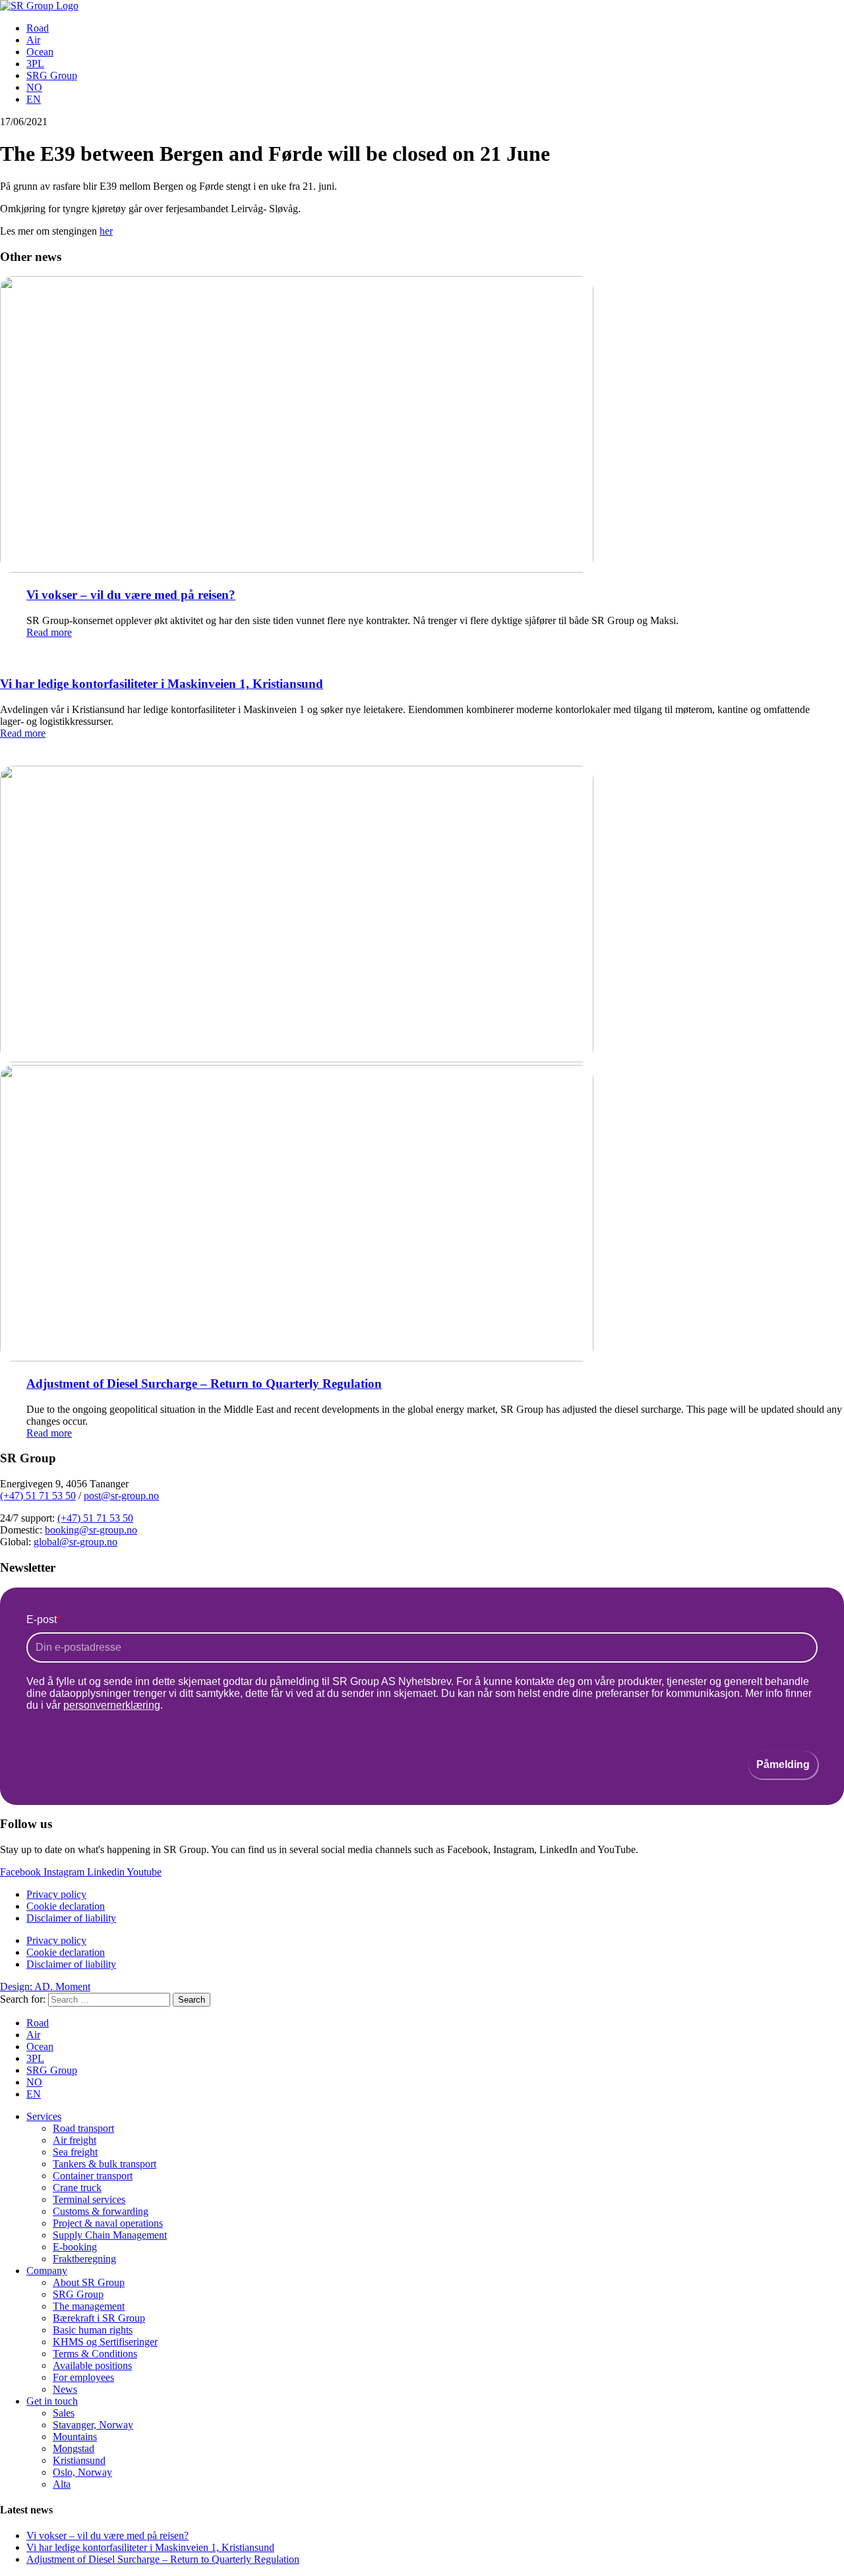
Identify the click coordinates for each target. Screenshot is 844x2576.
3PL (35, 64)
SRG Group (52, 75)
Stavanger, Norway (93, 2425)
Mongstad (74, 2448)
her (106, 231)
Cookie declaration (66, 1906)
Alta (62, 2484)
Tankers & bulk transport (105, 2164)
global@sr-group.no (75, 1542)
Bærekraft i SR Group (99, 2318)
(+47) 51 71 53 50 (38, 1496)
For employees (83, 2377)
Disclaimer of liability (71, 1918)
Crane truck (77, 2188)
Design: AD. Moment (45, 1987)
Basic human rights (93, 2330)
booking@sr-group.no (91, 1530)
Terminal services (89, 2199)
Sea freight (75, 2152)
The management (89, 2306)
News (65, 2389)
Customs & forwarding (101, 2211)
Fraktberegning (84, 2259)
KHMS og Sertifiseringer (105, 2342)
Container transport (93, 2176)
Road (38, 28)
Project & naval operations (108, 2223)
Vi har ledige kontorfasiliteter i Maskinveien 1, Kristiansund (162, 684)
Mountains (75, 2437)
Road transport (83, 2128)
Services (44, 2116)
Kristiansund (79, 2460)
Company (47, 2271)
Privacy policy (56, 1894)
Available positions (92, 2365)
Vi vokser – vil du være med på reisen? (131, 595)
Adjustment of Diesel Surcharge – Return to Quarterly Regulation (204, 1384)
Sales (64, 2413)
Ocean (40, 52)
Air (33, 40)
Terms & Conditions (95, 2354)
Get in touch (52, 2401)
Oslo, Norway (82, 2472)
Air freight (75, 2140)
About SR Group (89, 2282)
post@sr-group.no (121, 1496)
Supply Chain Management (110, 2235)
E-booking (75, 2247)
